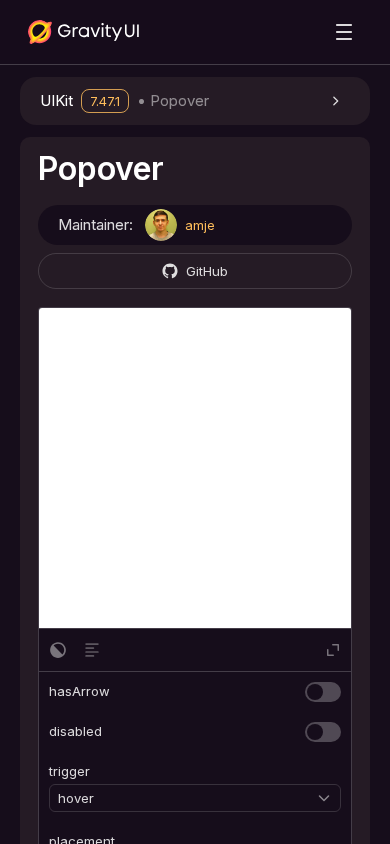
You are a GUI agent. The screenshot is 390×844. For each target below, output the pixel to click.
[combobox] (187, 798)
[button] (195, 101)
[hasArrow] (323, 692)
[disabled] (323, 732)
